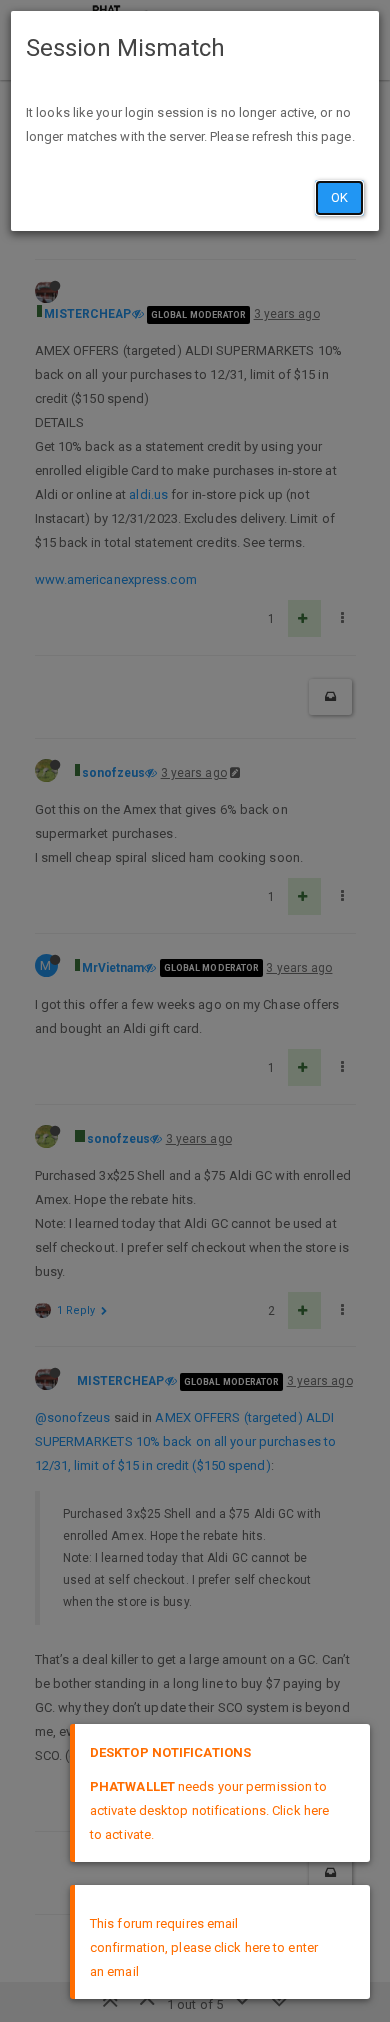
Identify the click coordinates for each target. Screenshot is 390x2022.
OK (339, 197)
